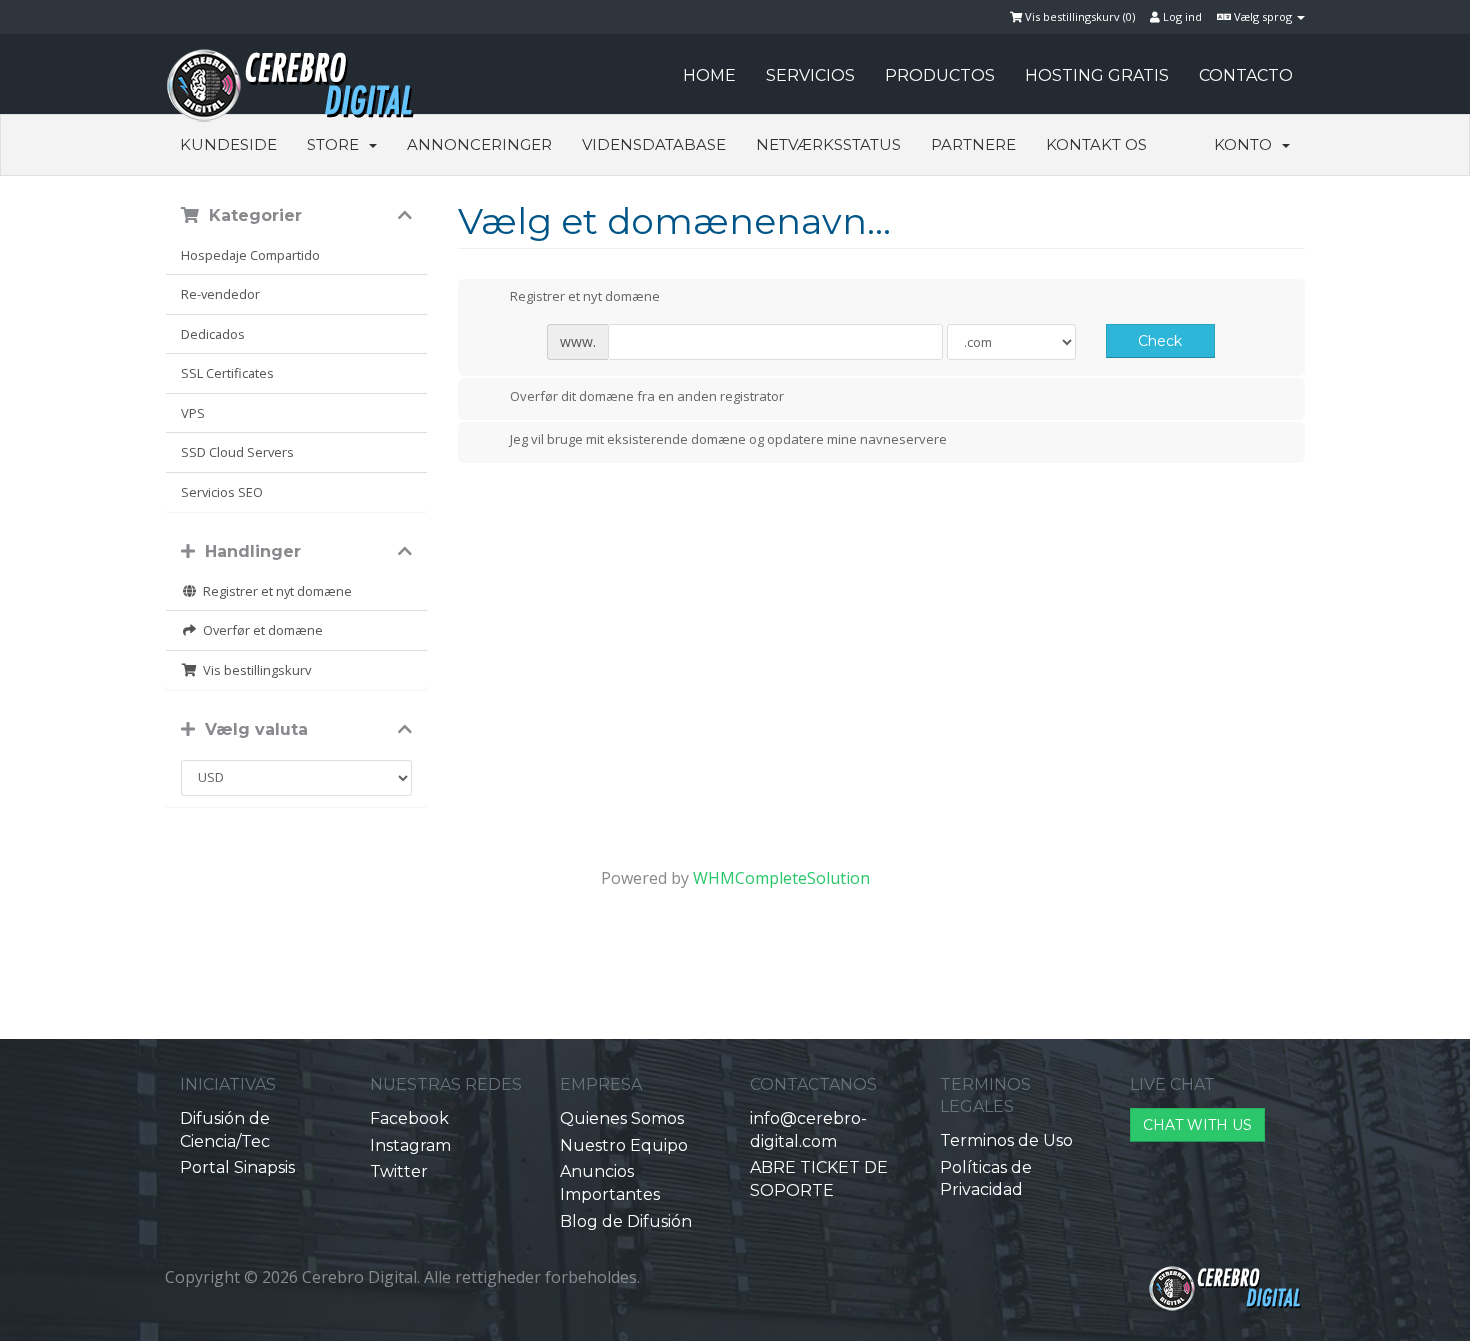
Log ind (1181, 16)
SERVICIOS (810, 75)
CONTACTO (1246, 75)
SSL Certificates (227, 373)
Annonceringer (479, 144)
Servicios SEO (222, 492)
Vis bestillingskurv (254, 670)
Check (1160, 341)
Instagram (410, 1145)
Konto (1247, 144)
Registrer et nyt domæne (274, 591)
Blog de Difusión (626, 1221)
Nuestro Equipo (624, 1145)
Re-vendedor (220, 294)
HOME (709, 75)
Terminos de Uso (1006, 1140)
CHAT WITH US (1197, 1125)
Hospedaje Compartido (250, 255)
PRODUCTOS (940, 75)
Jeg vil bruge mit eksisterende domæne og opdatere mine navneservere (728, 440)
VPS (193, 413)
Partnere (973, 144)
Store (337, 144)
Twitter (399, 1171)
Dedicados (213, 334)
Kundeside (228, 144)
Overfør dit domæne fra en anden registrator (647, 396)
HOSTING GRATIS (1097, 75)
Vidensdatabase (654, 144)
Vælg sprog (1263, 16)
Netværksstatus (828, 144)
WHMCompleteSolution (781, 878)
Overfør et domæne (260, 630)
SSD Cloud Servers (237, 452)
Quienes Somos (622, 1118)
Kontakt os (1096, 144)
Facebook (409, 1118)
